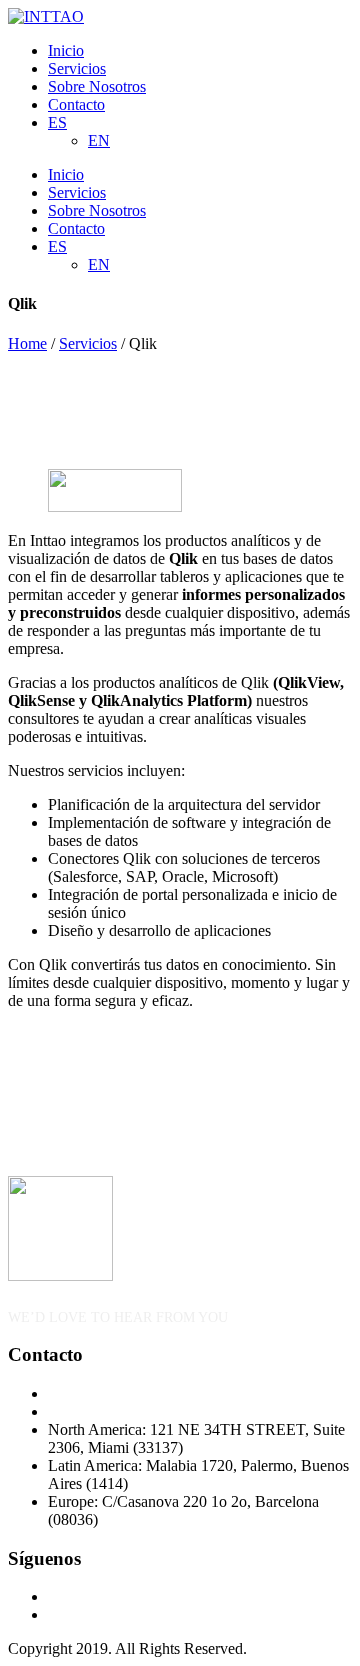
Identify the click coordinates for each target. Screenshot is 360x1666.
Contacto (76, 104)
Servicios (77, 68)
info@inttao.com (101, 1411)
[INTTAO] (46, 16)
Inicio (66, 50)
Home (27, 343)
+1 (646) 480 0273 (107, 1393)
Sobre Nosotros (97, 86)
